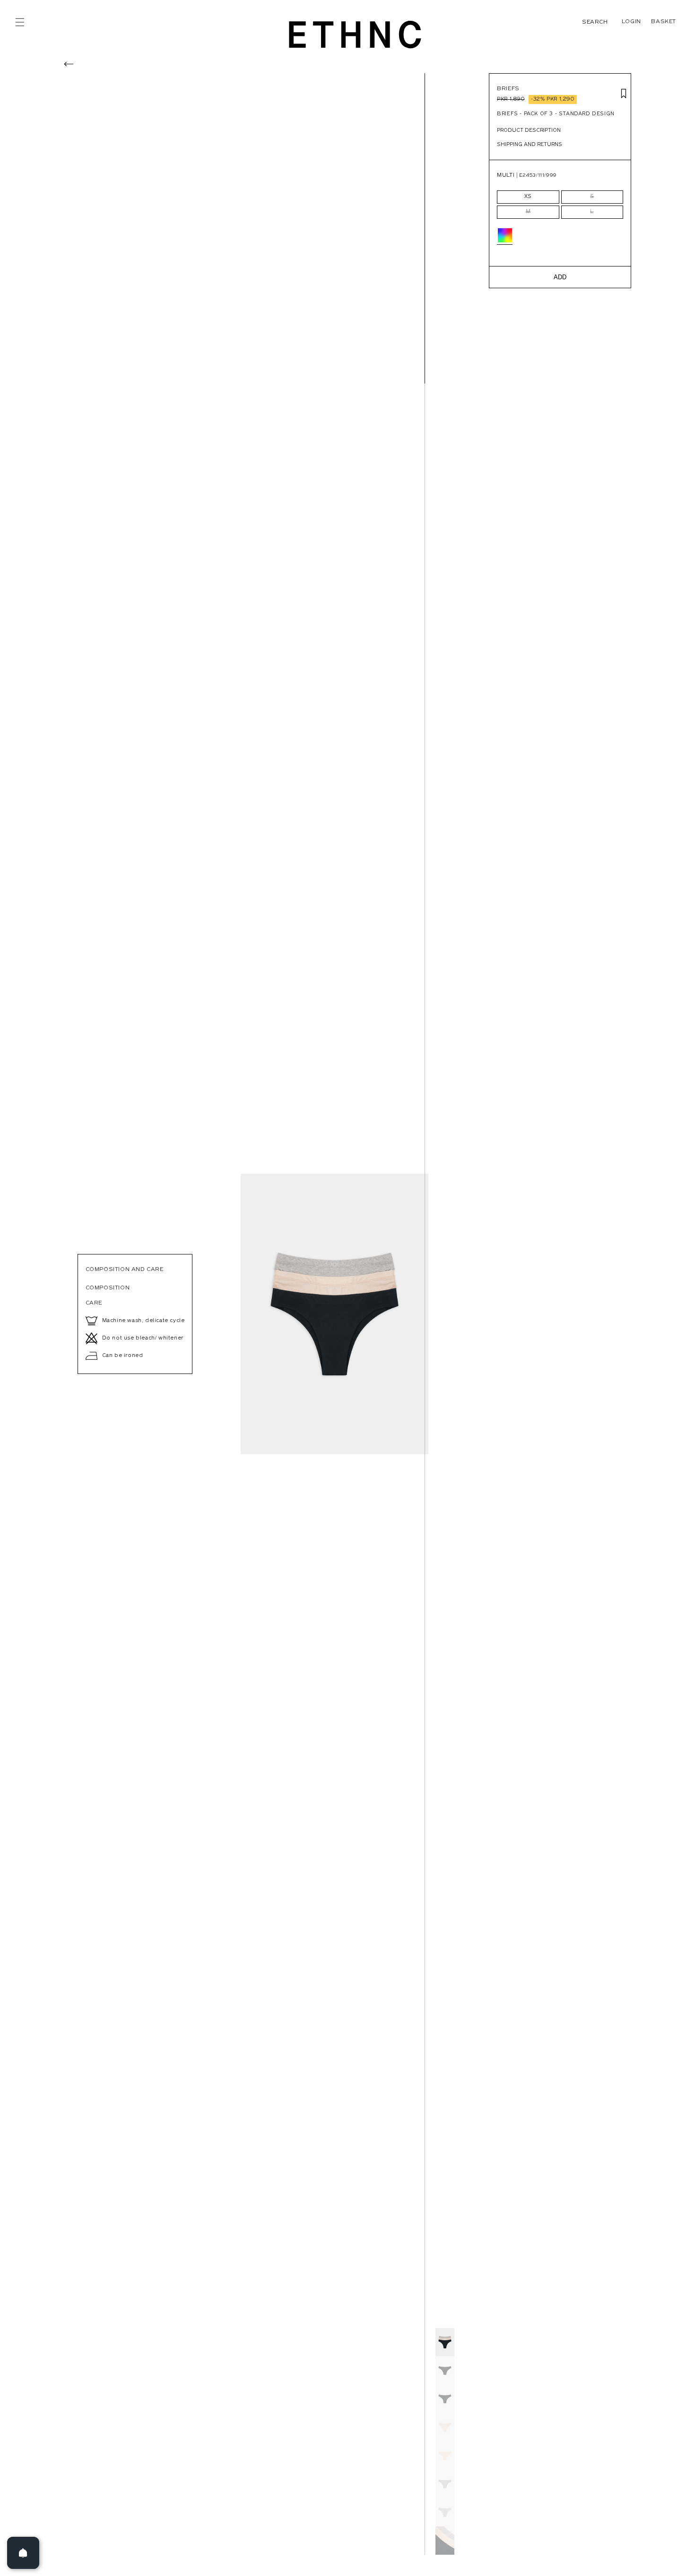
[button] (20, 22)
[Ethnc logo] (355, 34)
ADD (560, 277)
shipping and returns (530, 145)
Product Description (529, 131)
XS (528, 197)
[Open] (23, 2553)
